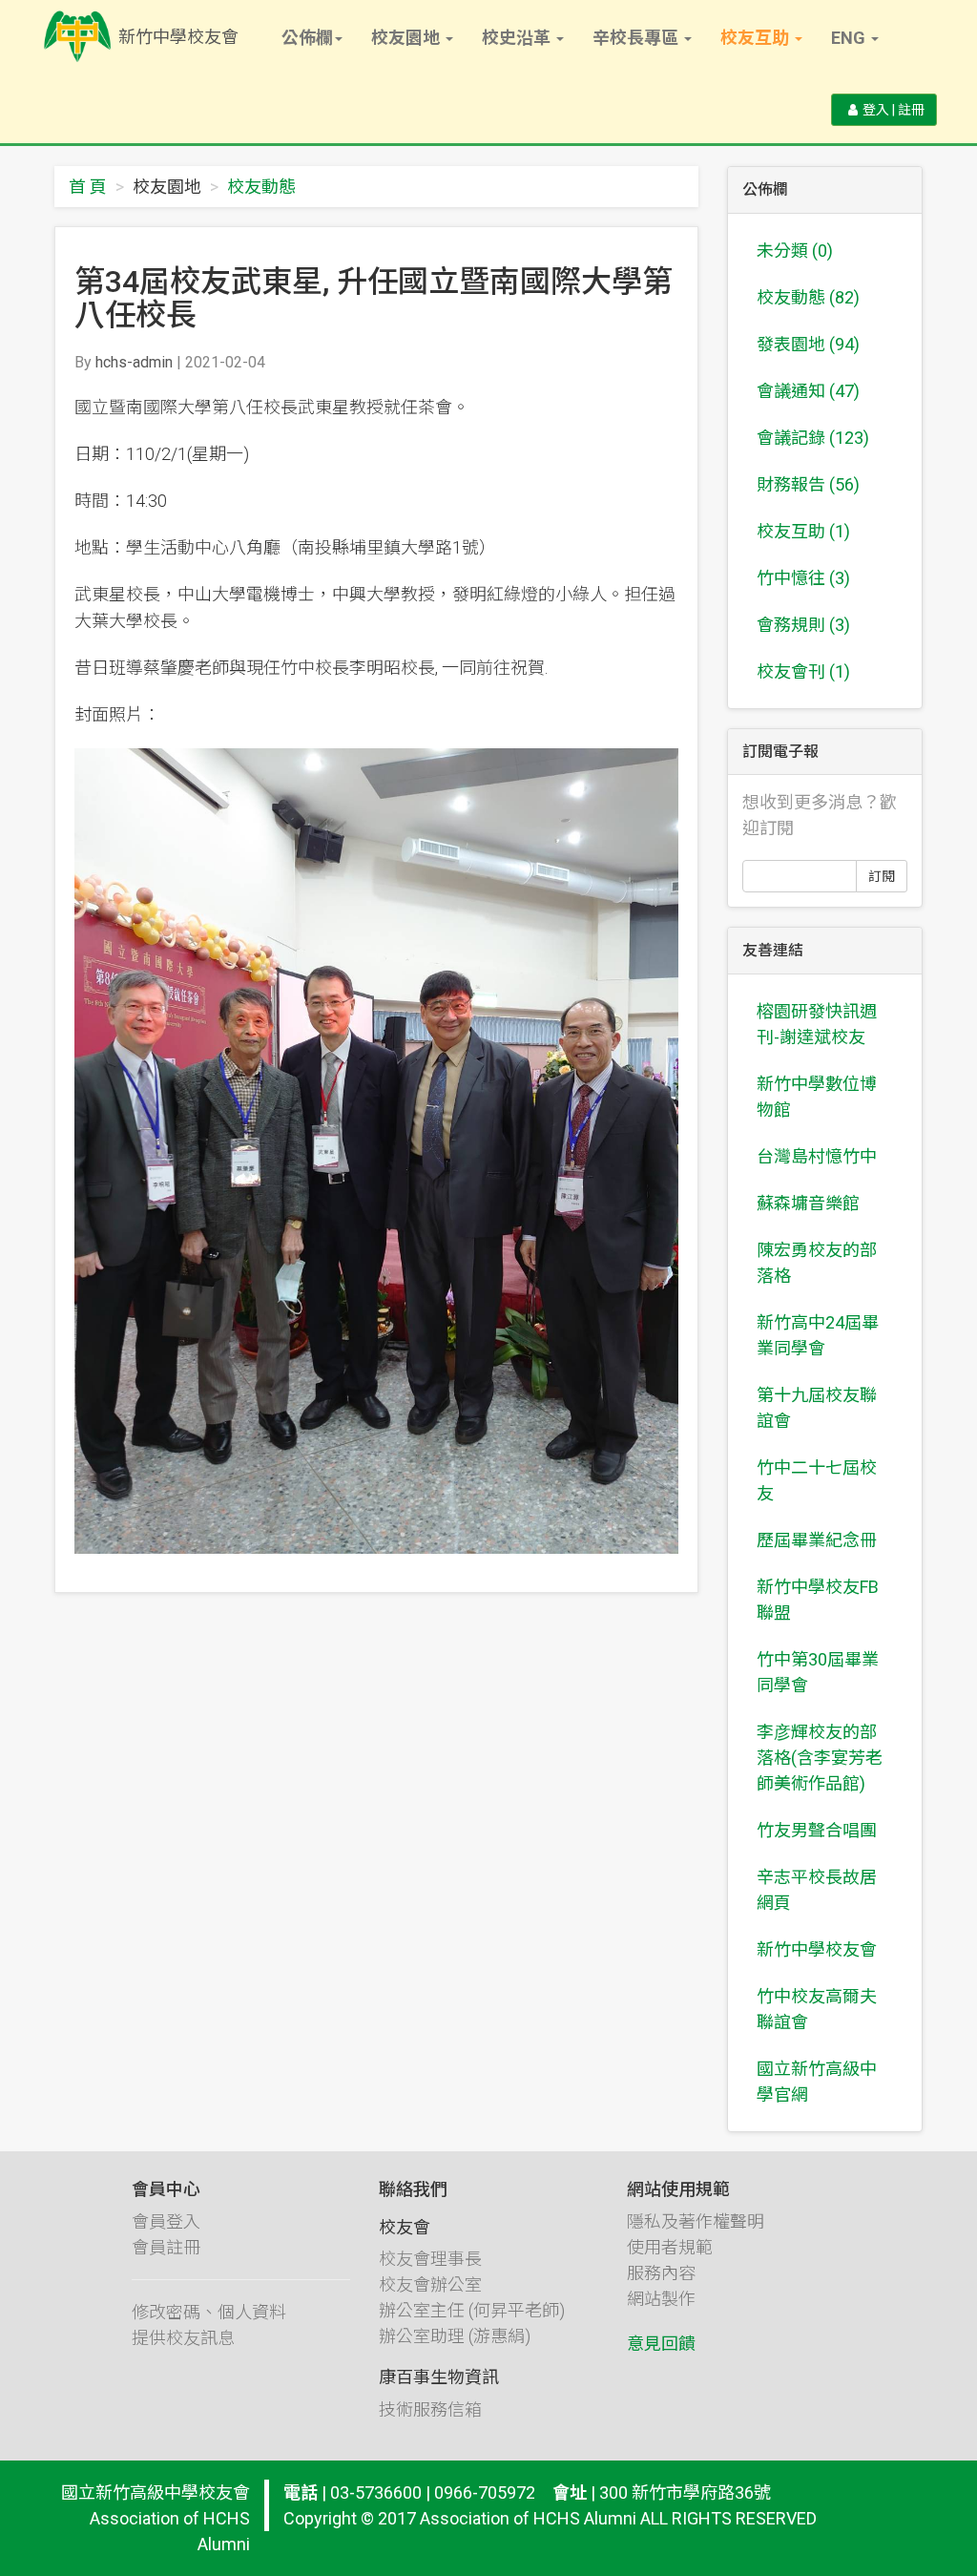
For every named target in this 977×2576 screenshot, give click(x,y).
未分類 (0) (795, 251)
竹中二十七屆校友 (817, 1480)
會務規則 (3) (803, 625)
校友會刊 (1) (803, 671)
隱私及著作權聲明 (696, 2221)
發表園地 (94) (808, 344)
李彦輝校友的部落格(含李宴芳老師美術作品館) (820, 1758)
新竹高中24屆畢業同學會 (818, 1335)
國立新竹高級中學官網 (817, 2082)
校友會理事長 (430, 2259)
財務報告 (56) (808, 484)
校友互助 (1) (803, 531)
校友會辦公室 (430, 2284)
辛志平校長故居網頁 (817, 1890)
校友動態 (261, 187)
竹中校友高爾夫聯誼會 (817, 2009)
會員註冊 (166, 2247)
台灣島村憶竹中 (817, 1156)
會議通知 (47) (808, 391)
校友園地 (407, 38)
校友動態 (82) (808, 297)
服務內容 (661, 2273)
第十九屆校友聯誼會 (817, 1408)
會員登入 (166, 2221)
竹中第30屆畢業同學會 (818, 1672)
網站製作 (661, 2299)
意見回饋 (661, 2344)
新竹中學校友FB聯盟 (818, 1600)
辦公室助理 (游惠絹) (455, 2336)
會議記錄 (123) (813, 438)
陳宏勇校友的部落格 (817, 1263)
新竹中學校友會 (817, 1949)
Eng (850, 38)
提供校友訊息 (183, 2338)
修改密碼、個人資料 (209, 2312)
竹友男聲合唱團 (817, 1830)
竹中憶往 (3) (803, 578)
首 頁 (88, 187)
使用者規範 (670, 2247)
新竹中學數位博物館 (817, 1097)
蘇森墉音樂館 (808, 1203)
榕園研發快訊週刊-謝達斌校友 (817, 1024)
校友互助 (757, 38)
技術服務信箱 (430, 2409)
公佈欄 (307, 38)
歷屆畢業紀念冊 (817, 1540)
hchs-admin (134, 362)
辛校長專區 (637, 38)
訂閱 (882, 876)
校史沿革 (518, 38)
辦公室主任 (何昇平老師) (472, 2310)
